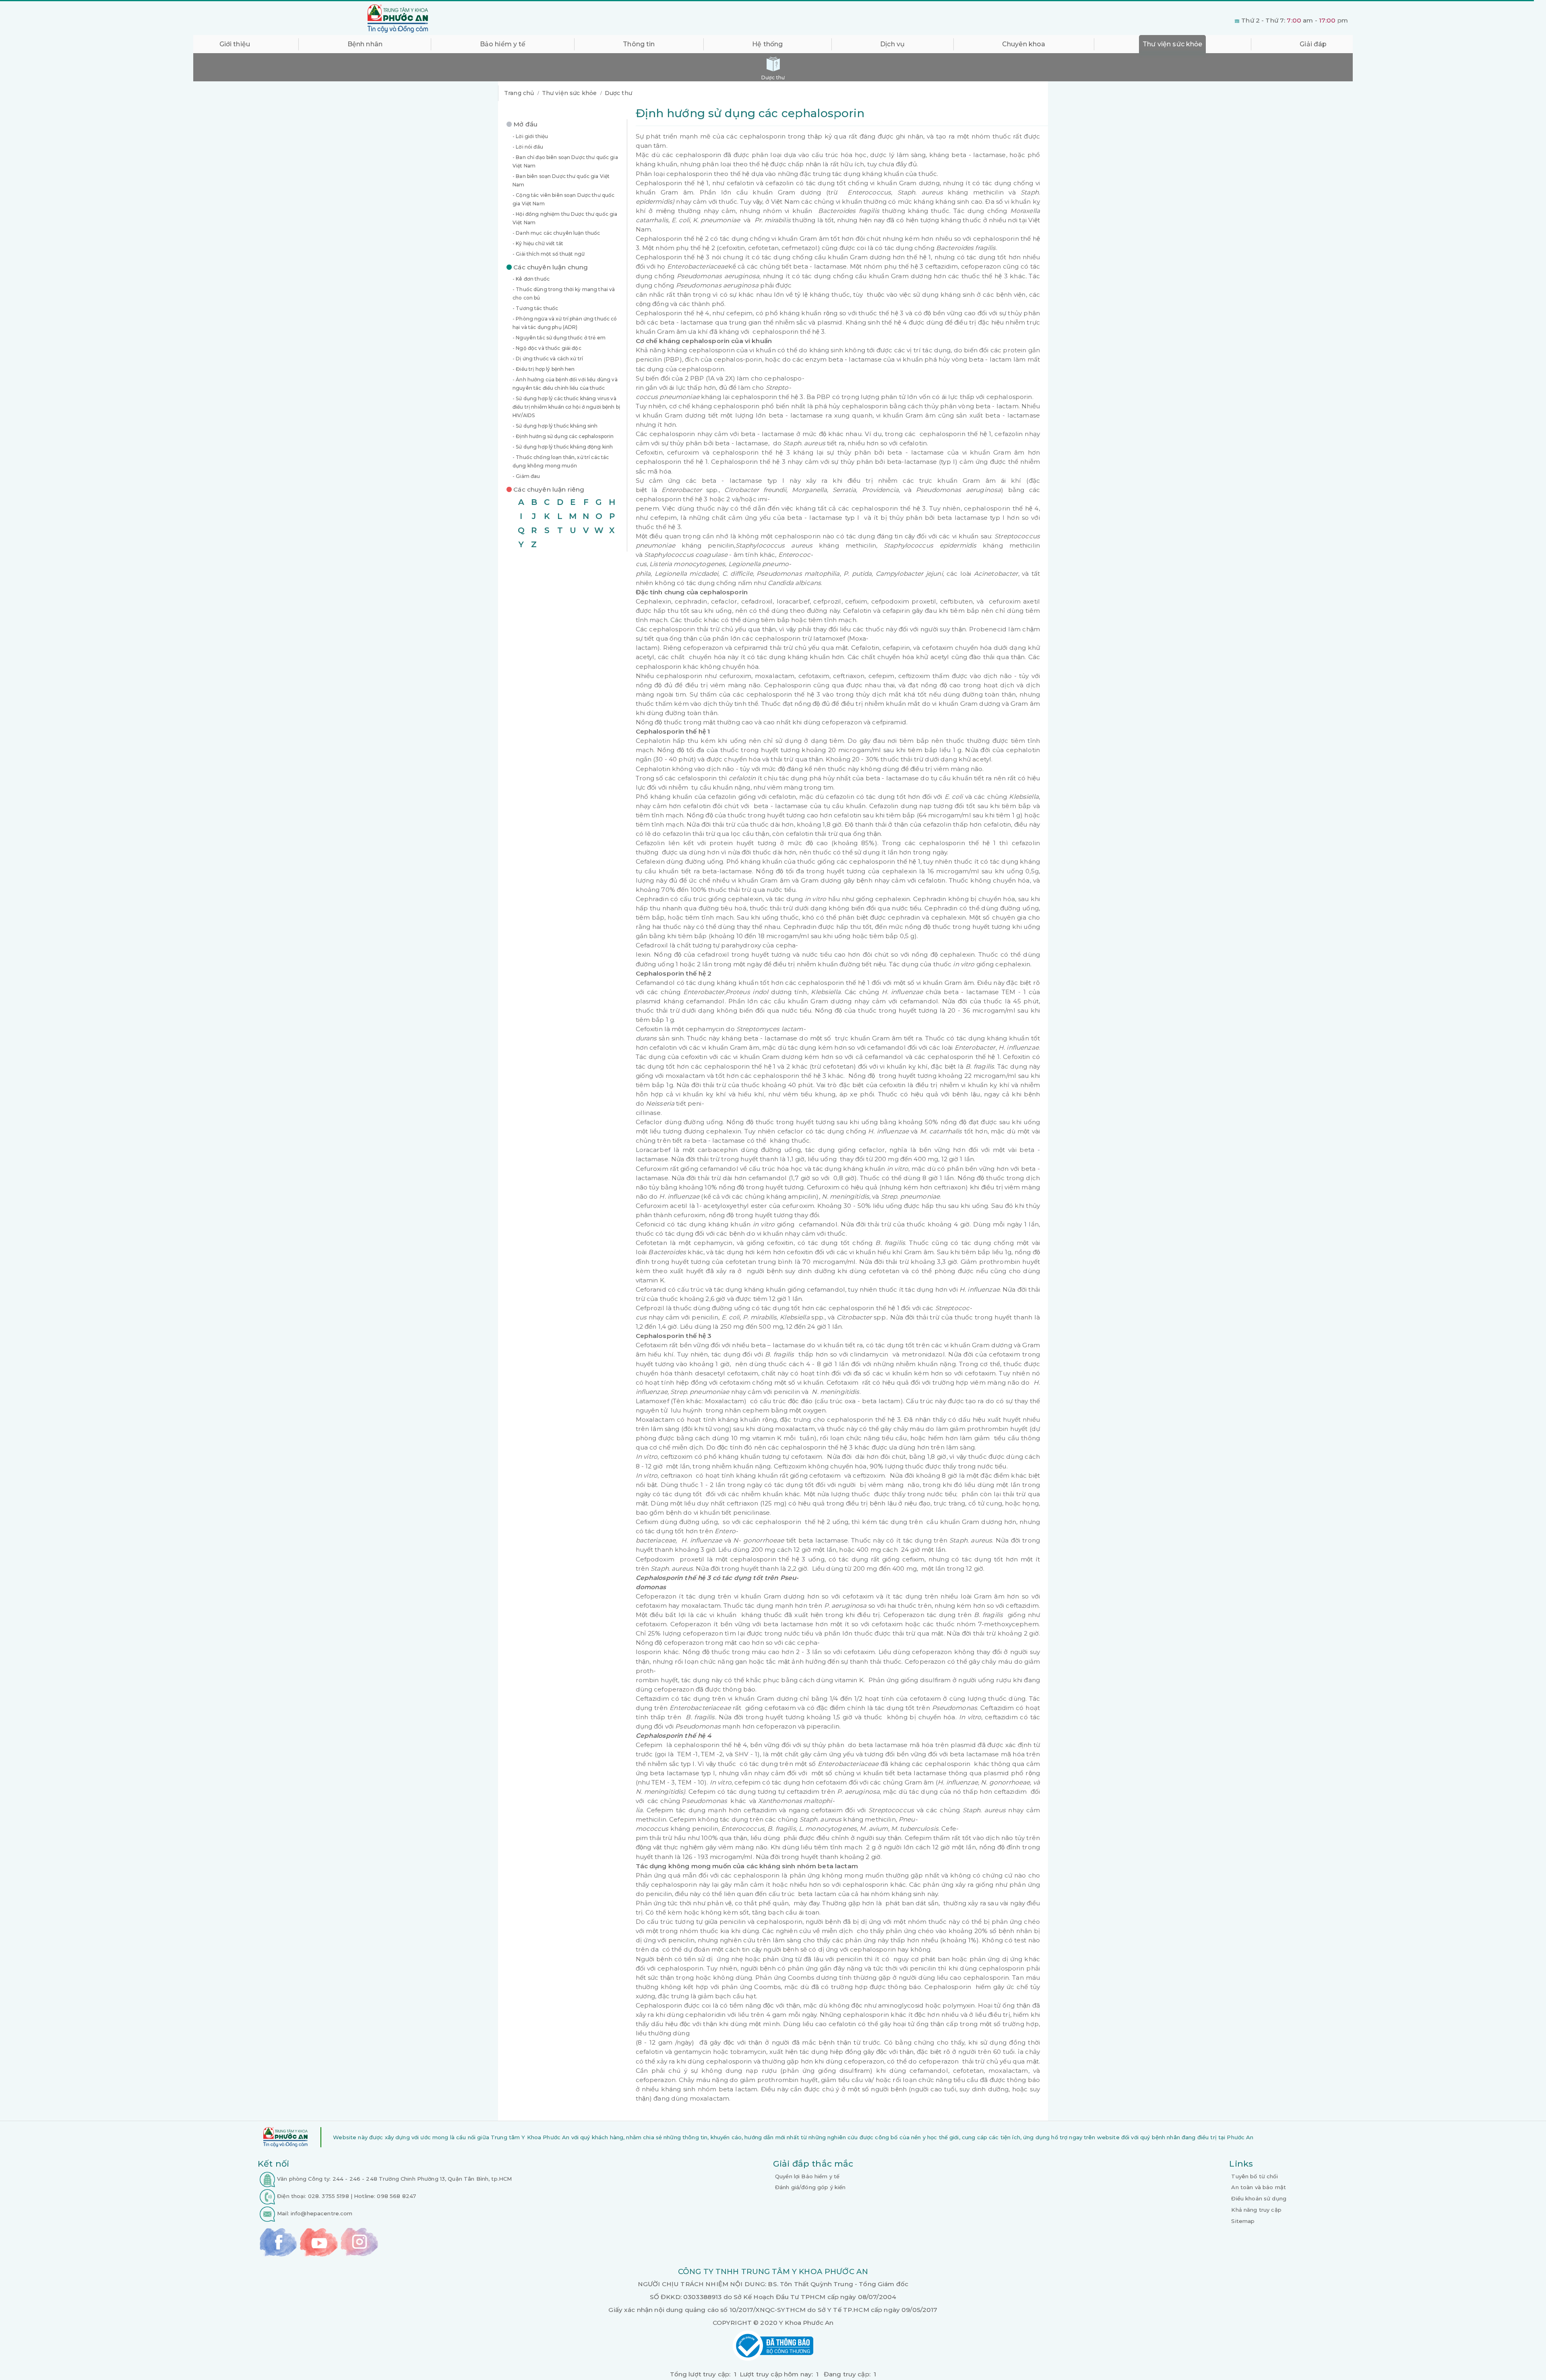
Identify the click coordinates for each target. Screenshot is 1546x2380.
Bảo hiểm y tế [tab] (503, 44)
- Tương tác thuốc (535, 308)
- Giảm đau (526, 476)
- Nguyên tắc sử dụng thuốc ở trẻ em (559, 338)
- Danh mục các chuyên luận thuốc (556, 233)
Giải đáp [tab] (1313, 44)
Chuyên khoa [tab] (1024, 44)
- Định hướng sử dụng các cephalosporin (563, 436)
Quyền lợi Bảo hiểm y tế (807, 2176)
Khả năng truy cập (1256, 2210)
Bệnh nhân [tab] (365, 44)
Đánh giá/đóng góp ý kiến (810, 2187)
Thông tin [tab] (639, 44)
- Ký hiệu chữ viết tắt (538, 243)
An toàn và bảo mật (1259, 2187)
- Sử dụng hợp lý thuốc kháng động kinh (563, 447)
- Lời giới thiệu (530, 136)
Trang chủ (519, 93)
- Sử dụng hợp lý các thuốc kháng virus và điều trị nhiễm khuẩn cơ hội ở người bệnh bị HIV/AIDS (566, 407)
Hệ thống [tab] (767, 44)
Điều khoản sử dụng (1259, 2198)
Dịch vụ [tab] (892, 44)
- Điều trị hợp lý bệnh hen (544, 369)
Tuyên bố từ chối (1254, 2176)
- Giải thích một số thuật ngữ (549, 254)
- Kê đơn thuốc (531, 279)
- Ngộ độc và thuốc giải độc (547, 348)
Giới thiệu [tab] (235, 44)
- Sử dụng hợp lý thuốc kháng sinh (555, 426)
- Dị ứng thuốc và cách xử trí (548, 359)
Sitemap (1243, 2221)
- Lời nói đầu (528, 147)
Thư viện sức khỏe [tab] (1172, 44)
